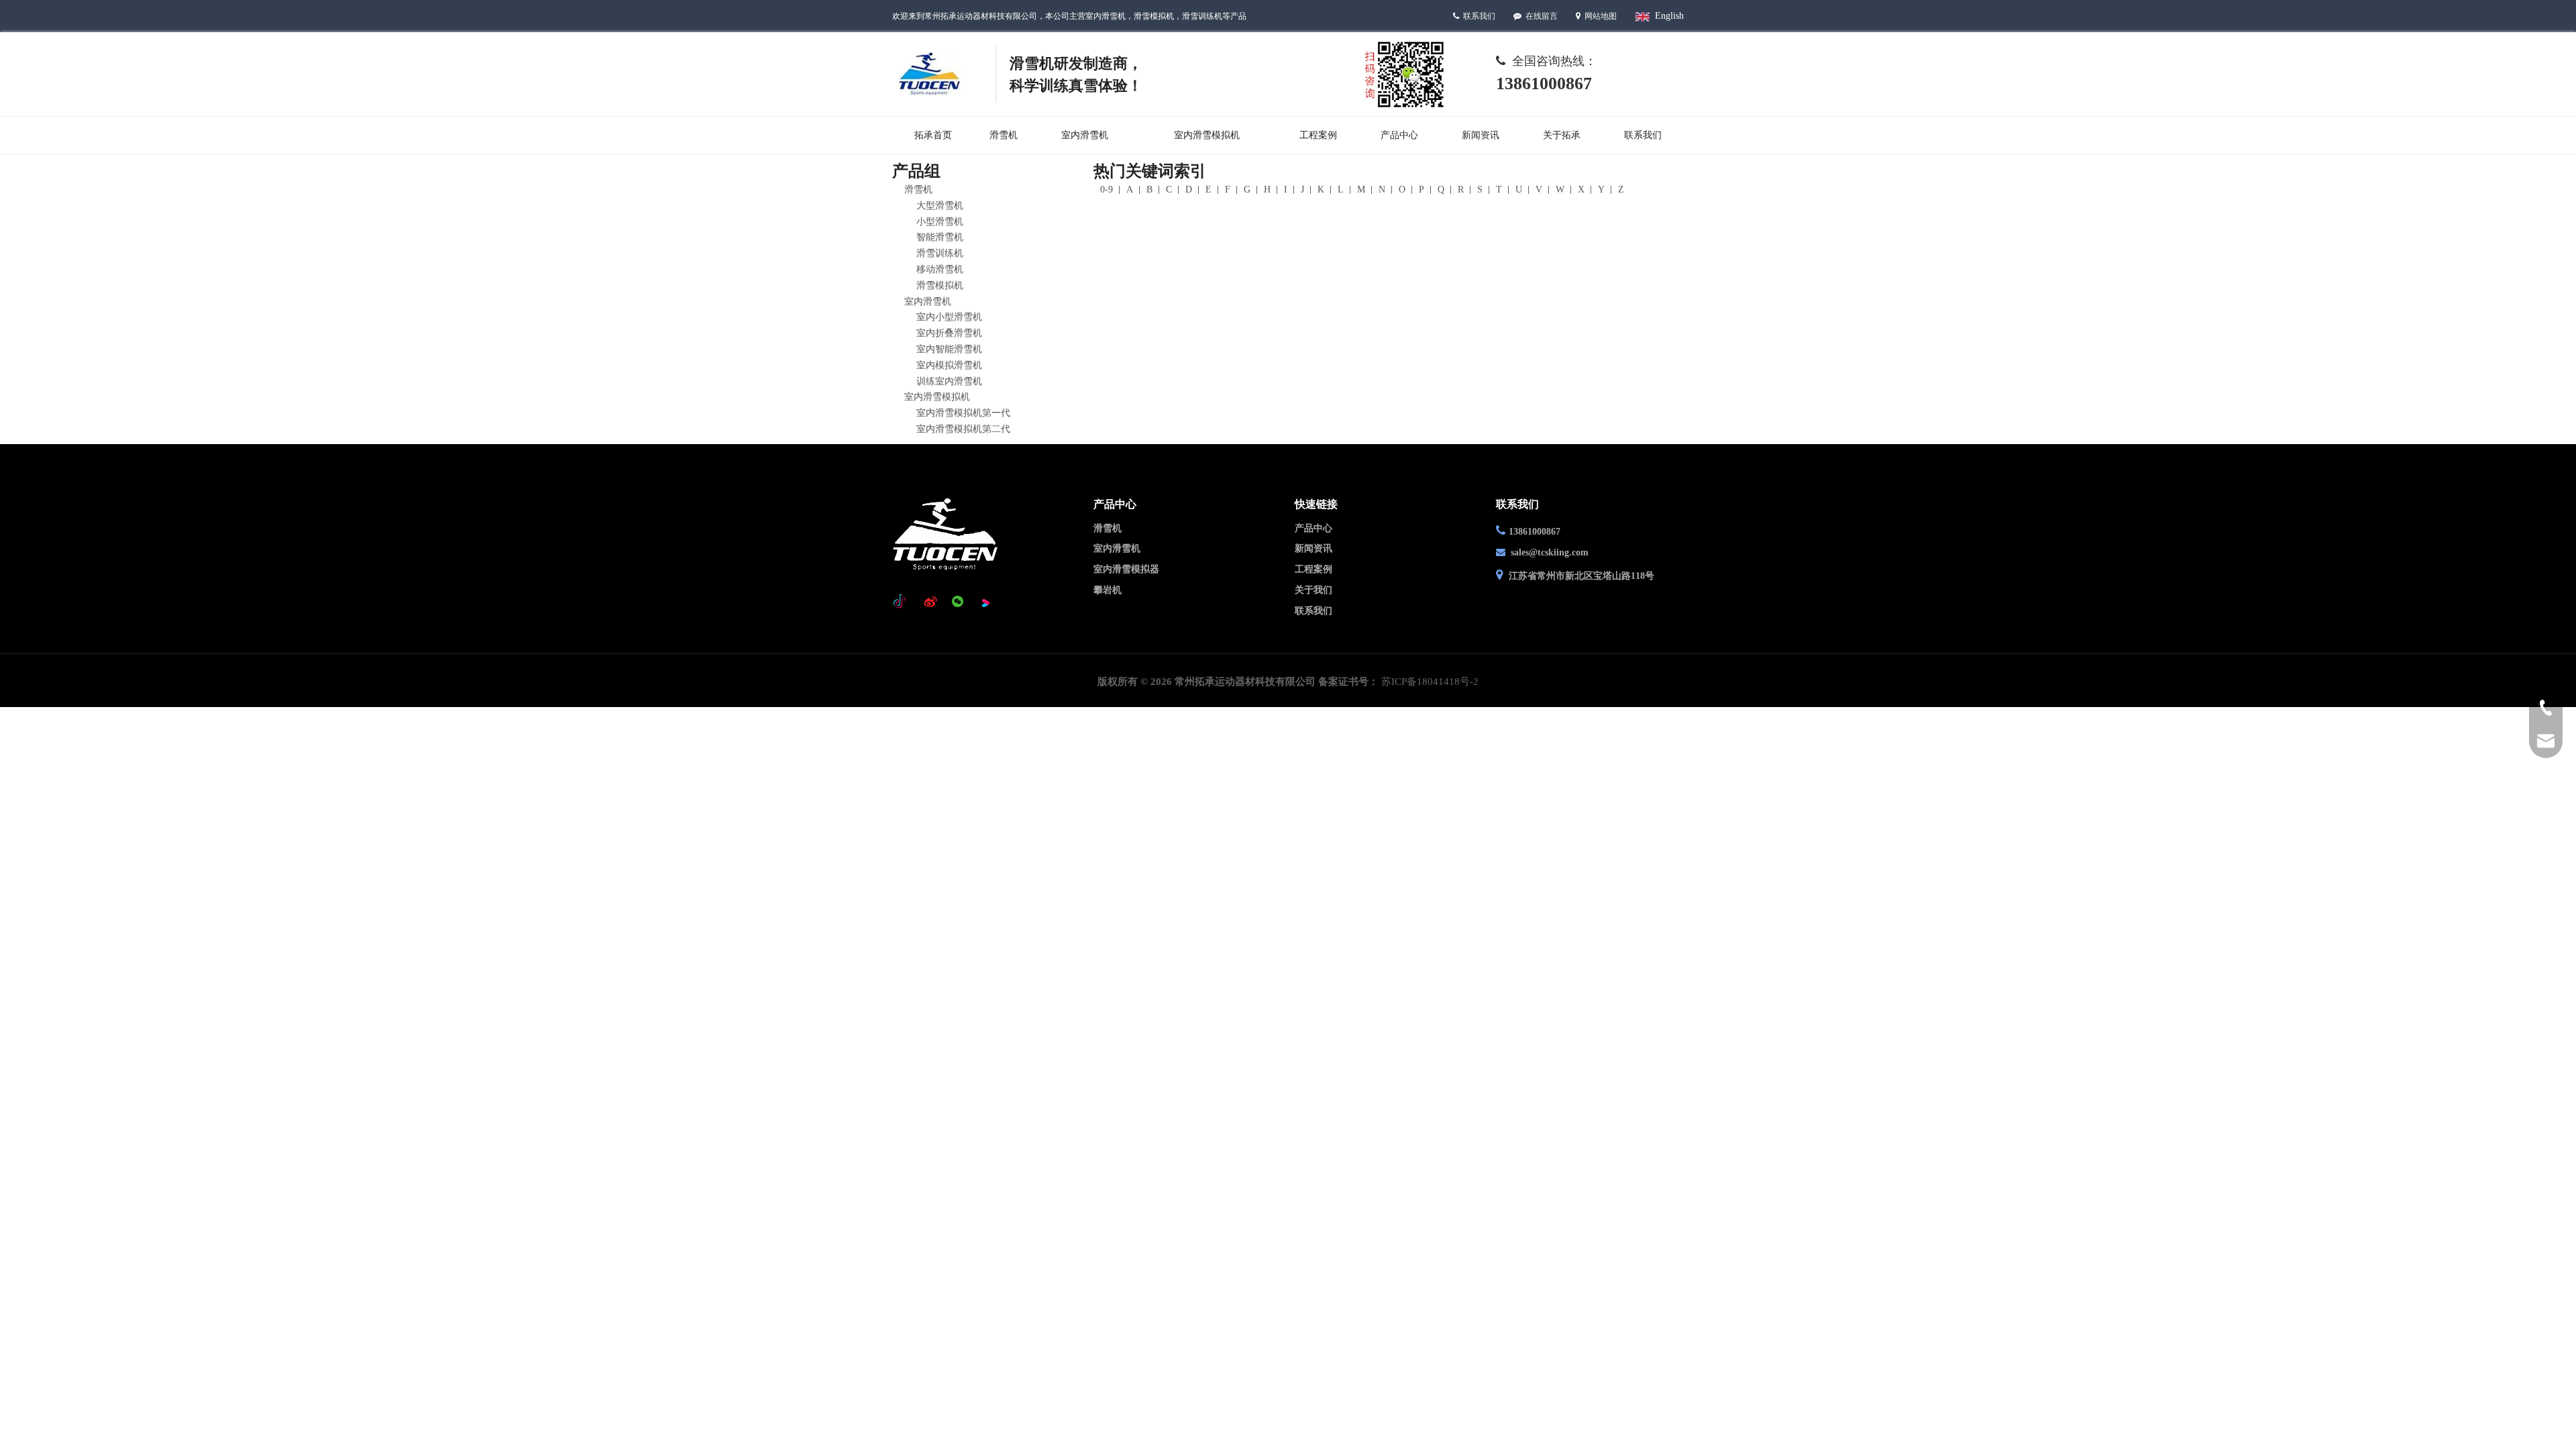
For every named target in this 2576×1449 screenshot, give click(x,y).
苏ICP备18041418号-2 (1430, 682)
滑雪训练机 (940, 253)
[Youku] (985, 602)
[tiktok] (903, 602)
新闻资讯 (1313, 548)
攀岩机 (1108, 590)
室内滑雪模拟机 (937, 397)
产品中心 (1313, 528)
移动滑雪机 (940, 269)
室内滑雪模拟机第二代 (963, 429)
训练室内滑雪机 (949, 381)
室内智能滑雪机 (949, 349)
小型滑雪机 (940, 222)
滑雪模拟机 (940, 285)
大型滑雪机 (940, 206)
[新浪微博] (930, 602)
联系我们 (1479, 16)
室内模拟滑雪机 (949, 365)
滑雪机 (918, 190)
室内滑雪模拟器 (1126, 569)
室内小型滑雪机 (949, 317)
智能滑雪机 (940, 237)
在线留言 (1543, 16)
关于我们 (1313, 590)
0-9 (1107, 190)
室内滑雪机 (928, 302)
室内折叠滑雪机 (949, 333)
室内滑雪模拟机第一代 (963, 413)
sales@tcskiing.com (1550, 552)
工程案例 (1313, 569)
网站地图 (1601, 16)
